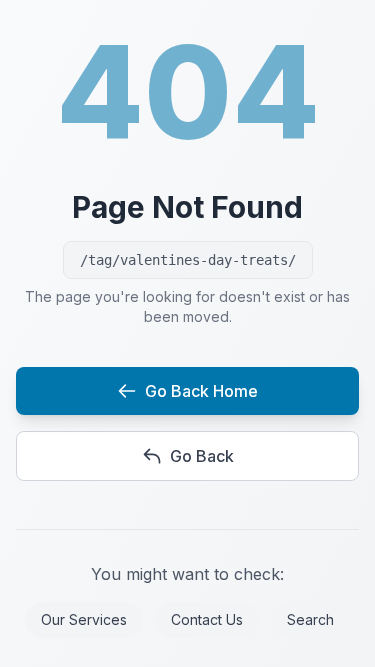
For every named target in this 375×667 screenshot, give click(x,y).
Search (310, 619)
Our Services (84, 619)
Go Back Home (201, 391)
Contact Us (207, 619)
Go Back (202, 456)
